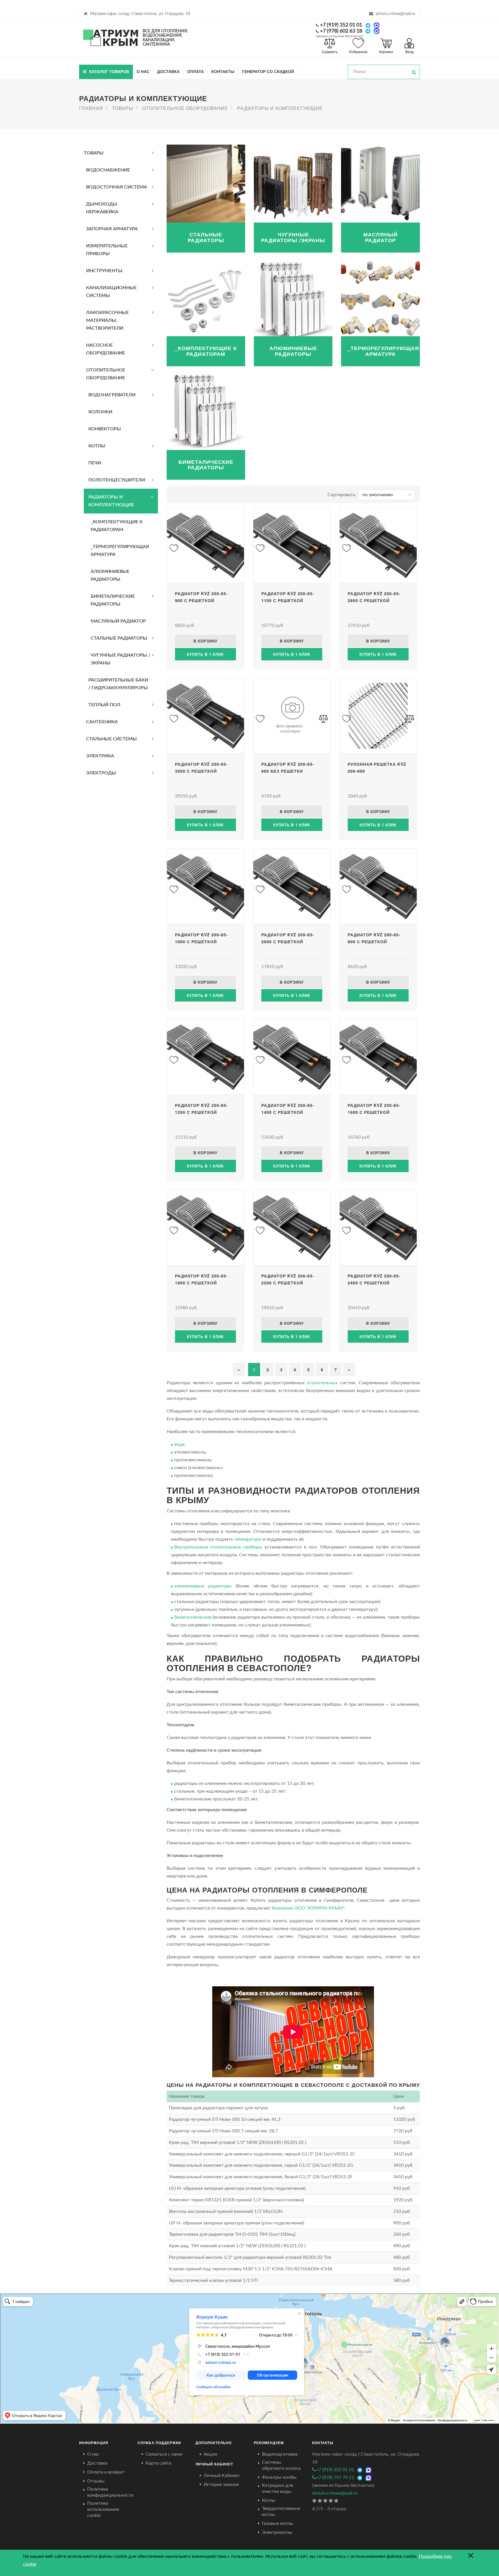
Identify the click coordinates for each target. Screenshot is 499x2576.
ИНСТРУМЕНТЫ (104, 271)
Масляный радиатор (118, 621)
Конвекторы (105, 429)
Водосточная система (117, 187)
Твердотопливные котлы (281, 2511)
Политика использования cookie (103, 2509)
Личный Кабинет (222, 2476)
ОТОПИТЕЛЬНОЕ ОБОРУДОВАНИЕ (106, 374)
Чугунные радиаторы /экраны (120, 659)
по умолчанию (378, 495)
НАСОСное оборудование (106, 349)
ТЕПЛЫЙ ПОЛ (104, 705)
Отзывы (96, 2481)
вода (179, 1444)
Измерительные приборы (107, 250)
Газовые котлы (278, 2523)
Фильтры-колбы (279, 2477)
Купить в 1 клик (205, 654)
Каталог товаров (109, 71)
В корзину (205, 641)
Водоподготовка (280, 2454)
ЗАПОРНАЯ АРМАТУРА (112, 229)
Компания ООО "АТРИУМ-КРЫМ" (308, 1908)
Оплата (195, 71)
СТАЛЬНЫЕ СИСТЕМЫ (111, 739)
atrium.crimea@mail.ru (395, 14)
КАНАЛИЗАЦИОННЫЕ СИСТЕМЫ (111, 292)
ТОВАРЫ (94, 153)
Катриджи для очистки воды (278, 2488)
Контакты (223, 71)
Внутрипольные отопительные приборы (218, 1547)
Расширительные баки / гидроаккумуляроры (118, 684)
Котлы (269, 2500)
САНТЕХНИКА (102, 722)
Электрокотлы (277, 2532)
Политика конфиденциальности (110, 2492)
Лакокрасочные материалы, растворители (107, 320)
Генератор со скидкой (268, 71)
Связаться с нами (164, 2454)
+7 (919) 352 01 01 (341, 25)
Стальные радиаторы (119, 638)
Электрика (100, 756)
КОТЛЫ (97, 446)
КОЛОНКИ (100, 412)
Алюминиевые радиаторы (110, 575)
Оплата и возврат (106, 2472)
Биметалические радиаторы (113, 600)
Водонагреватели (112, 395)
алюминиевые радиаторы (203, 1586)
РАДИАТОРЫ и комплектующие (111, 501)
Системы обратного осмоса (281, 2465)
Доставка (168, 71)
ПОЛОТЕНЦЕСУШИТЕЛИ (117, 480)
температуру (248, 1539)
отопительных (322, 1383)
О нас (143, 71)
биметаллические (193, 1617)
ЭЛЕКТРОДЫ (101, 773)
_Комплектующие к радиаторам (117, 526)
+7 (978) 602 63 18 (341, 31)
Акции (210, 2454)
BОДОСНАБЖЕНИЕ (108, 170)
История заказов (221, 2485)
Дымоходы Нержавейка (102, 208)
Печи (95, 463)
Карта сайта (158, 2463)
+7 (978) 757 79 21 (335, 2478)
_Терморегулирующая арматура (120, 551)
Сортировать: (342, 495)
